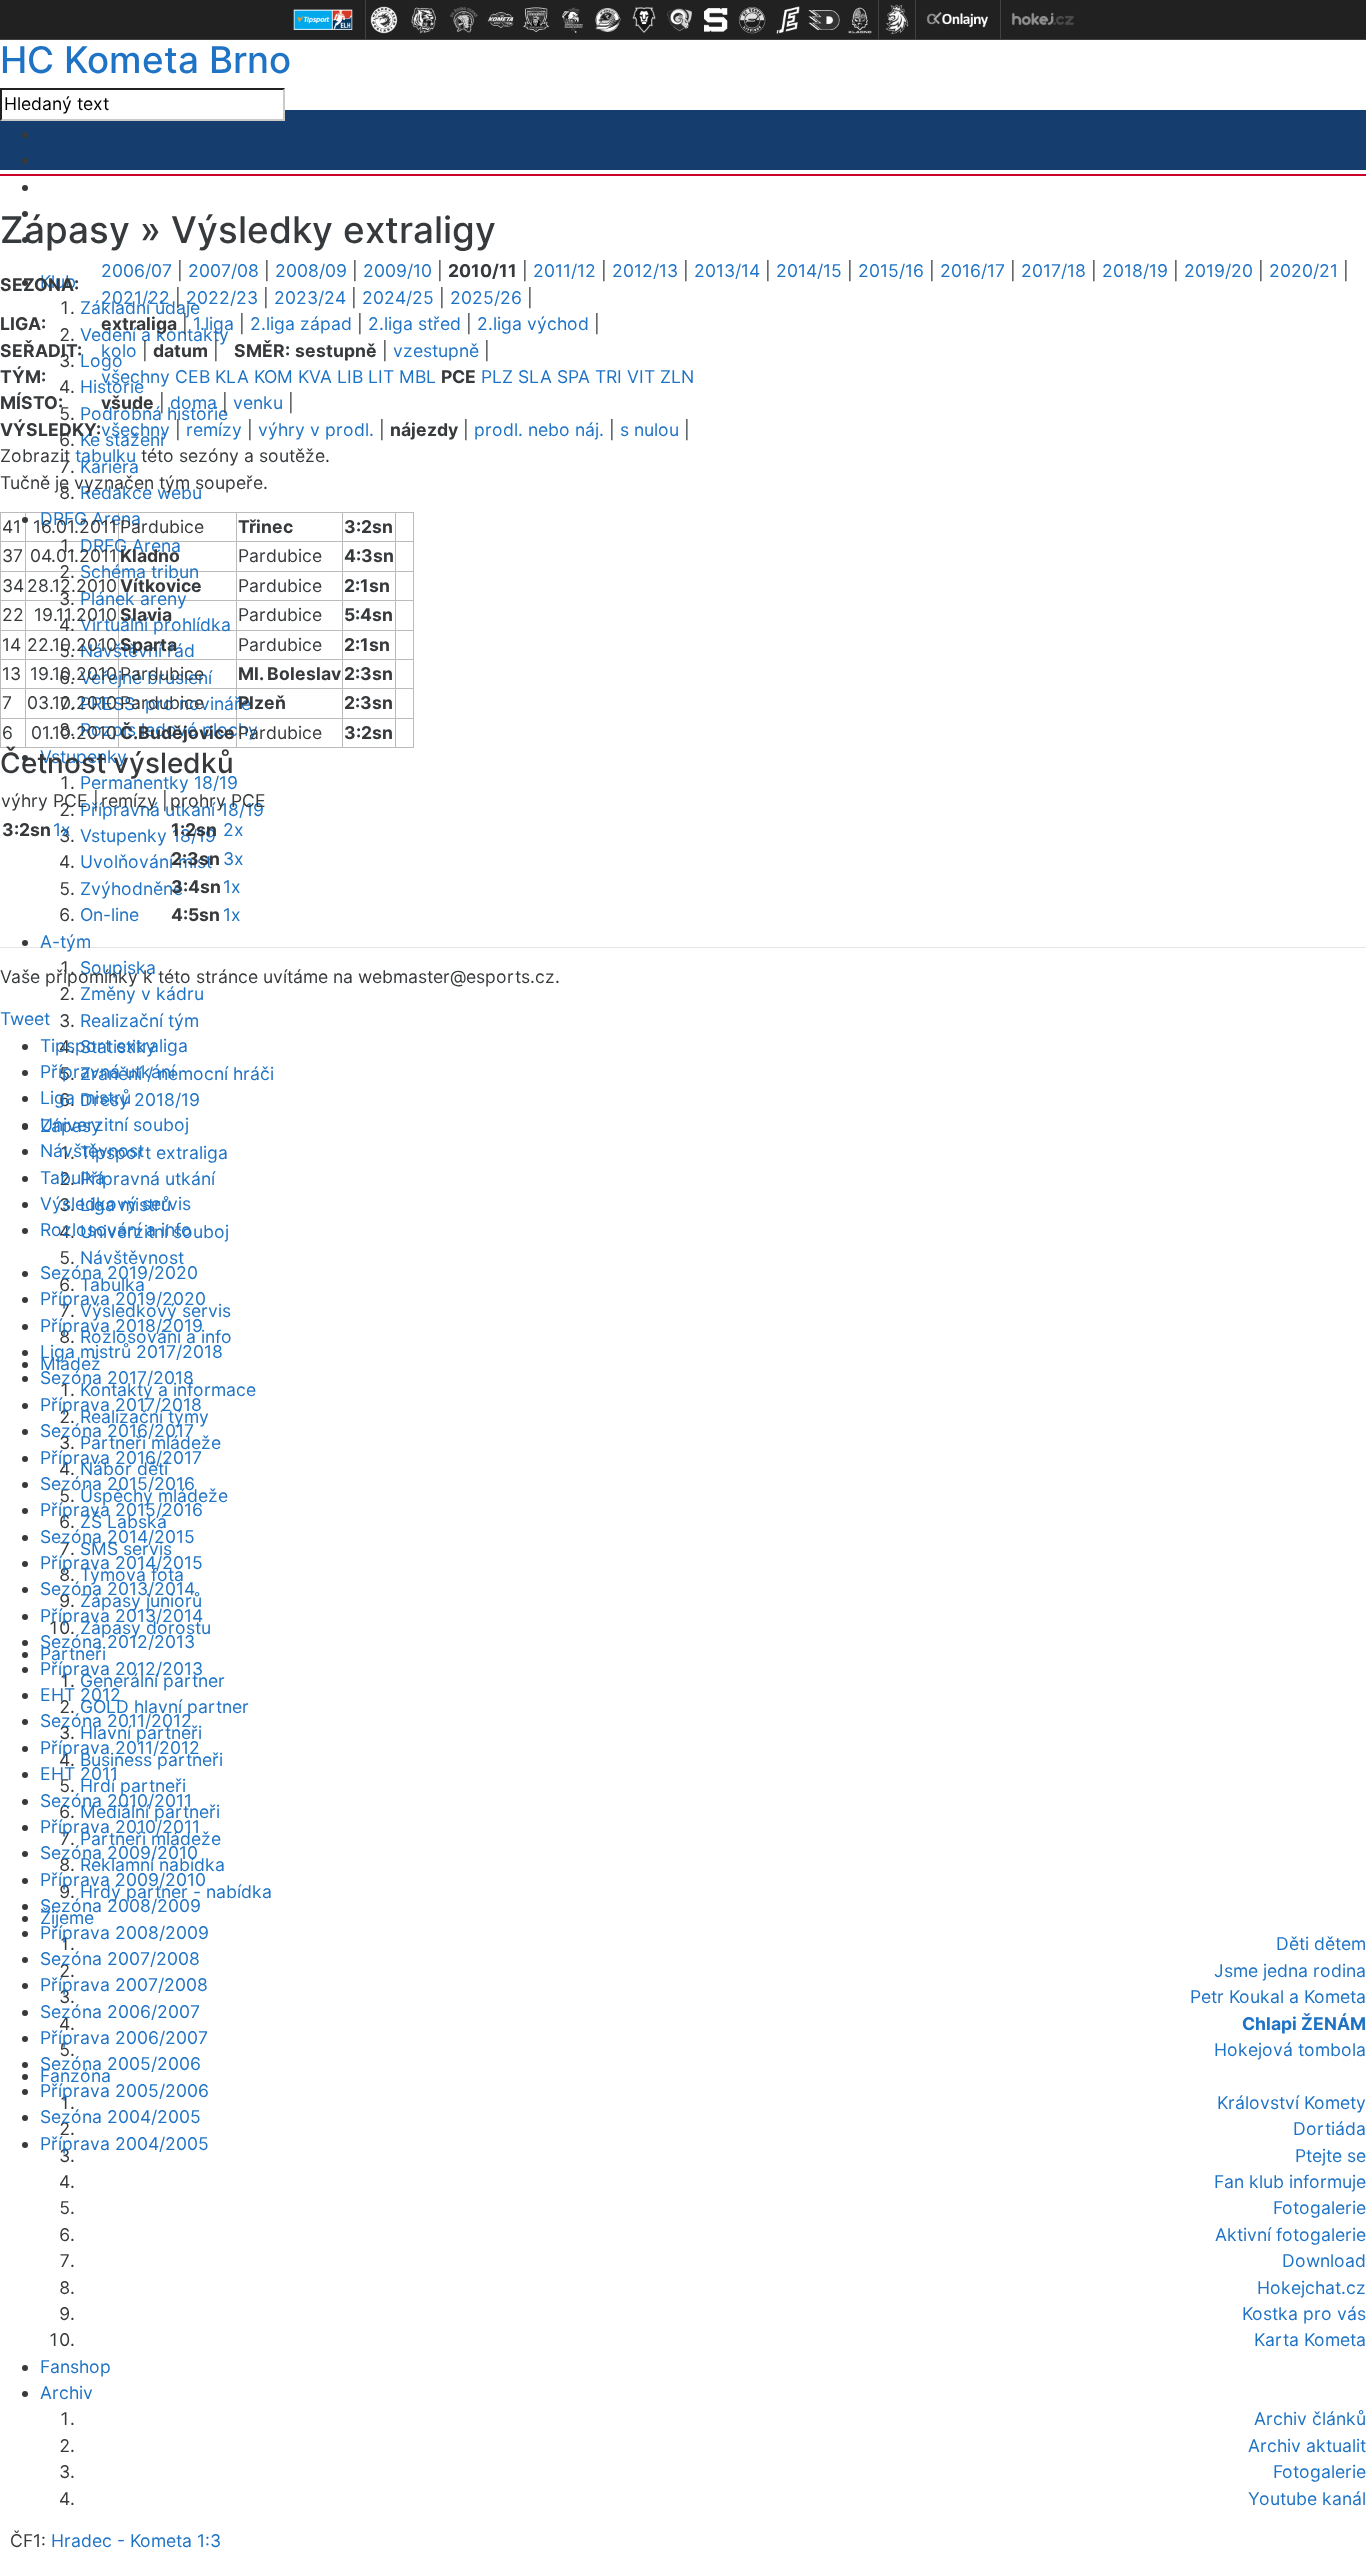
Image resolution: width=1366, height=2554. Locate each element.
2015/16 (891, 270)
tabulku (105, 455)
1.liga (213, 323)
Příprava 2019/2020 (123, 1298)
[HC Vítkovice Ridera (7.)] (608, 20)
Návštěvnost (132, 1257)
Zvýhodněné (131, 888)
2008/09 (311, 270)
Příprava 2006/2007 (124, 2037)
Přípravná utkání (147, 1178)
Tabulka (72, 1177)
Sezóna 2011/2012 (116, 1720)
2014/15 (809, 270)
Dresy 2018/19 (140, 1099)
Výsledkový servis (115, 1203)
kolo (119, 350)
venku (258, 402)
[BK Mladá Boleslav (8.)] (644, 20)
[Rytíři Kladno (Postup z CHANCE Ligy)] (860, 20)
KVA (315, 376)
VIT (641, 376)
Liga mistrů (85, 1097)
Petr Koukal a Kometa (1278, 1996)
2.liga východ (533, 323)
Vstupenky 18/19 (148, 835)
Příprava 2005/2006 (124, 2090)
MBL (417, 376)
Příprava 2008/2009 (124, 1932)
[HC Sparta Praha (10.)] (716, 20)
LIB (350, 376)
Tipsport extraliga (154, 1152)
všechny (135, 376)
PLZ (497, 376)
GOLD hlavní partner (164, 1706)
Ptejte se (1330, 2155)
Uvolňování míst (146, 861)
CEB (192, 376)
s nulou (649, 429)
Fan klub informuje (1290, 2181)
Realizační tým (139, 1020)
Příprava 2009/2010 (123, 1879)
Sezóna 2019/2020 (119, 1272)
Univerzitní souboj (114, 1124)
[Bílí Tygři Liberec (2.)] (424, 20)
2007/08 (223, 270)
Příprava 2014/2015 (121, 1562)
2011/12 (564, 270)
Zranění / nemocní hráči (177, 1073)
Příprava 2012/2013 (121, 1668)
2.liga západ (301, 323)
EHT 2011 (79, 1773)
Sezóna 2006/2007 (120, 2011)
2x (233, 829)
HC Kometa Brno (145, 59)
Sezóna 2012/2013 (117, 1641)
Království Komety (1291, 2102)
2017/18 (1053, 270)
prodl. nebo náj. (539, 429)
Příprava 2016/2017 (121, 1457)
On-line (109, 914)
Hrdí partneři (133, 1785)
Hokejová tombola (1290, 2049)
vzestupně (436, 350)
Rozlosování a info (116, 1229)
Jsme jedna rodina (1290, 1970)
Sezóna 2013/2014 (117, 1588)
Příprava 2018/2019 (121, 1325)
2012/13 (645, 270)
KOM (273, 376)
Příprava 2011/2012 (120, 1747)
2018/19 (1135, 270)
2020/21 (1303, 270)
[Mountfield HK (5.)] (536, 20)
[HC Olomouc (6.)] (572, 20)
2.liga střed (414, 323)
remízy (214, 429)
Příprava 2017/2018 (121, 1404)
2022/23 (222, 297)
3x (233, 858)
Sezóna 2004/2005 (120, 2116)
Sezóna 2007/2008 (120, 1958)
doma (193, 402)
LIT (381, 376)
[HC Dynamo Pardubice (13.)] (824, 20)
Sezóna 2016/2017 (117, 1430)
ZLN (677, 376)
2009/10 (397, 270)
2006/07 (136, 270)
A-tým (65, 941)
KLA (232, 376)
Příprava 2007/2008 (124, 1984)
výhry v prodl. (316, 429)
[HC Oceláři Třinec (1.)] (384, 20)
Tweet (25, 1018)
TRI (608, 376)
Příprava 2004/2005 (124, 2143)
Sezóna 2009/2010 (119, 1852)
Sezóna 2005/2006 (120, 2063)
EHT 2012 (80, 1694)
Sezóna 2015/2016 (117, 1483)
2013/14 (727, 270)
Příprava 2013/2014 (121, 1615)
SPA (573, 376)
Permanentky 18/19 (159, 782)
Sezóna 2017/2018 (117, 1377)
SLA (535, 376)
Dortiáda (1329, 2128)
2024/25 (398, 297)
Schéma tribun (139, 571)
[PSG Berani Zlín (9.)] (680, 20)
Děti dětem (1321, 1943)
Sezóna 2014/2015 (117, 1536)
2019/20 (1218, 270)
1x (62, 829)
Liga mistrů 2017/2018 (131, 1351)
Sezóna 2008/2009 (120, 1905)
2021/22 (135, 297)
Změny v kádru (142, 993)
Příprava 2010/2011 (120, 1826)
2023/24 (310, 297)
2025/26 (486, 297)
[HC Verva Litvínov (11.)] (752, 20)
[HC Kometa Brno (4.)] (500, 20)
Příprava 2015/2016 (121, 1509)
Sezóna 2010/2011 (116, 1800)
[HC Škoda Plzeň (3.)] (464, 20)
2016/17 (972, 270)
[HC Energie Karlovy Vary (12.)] (788, 20)
